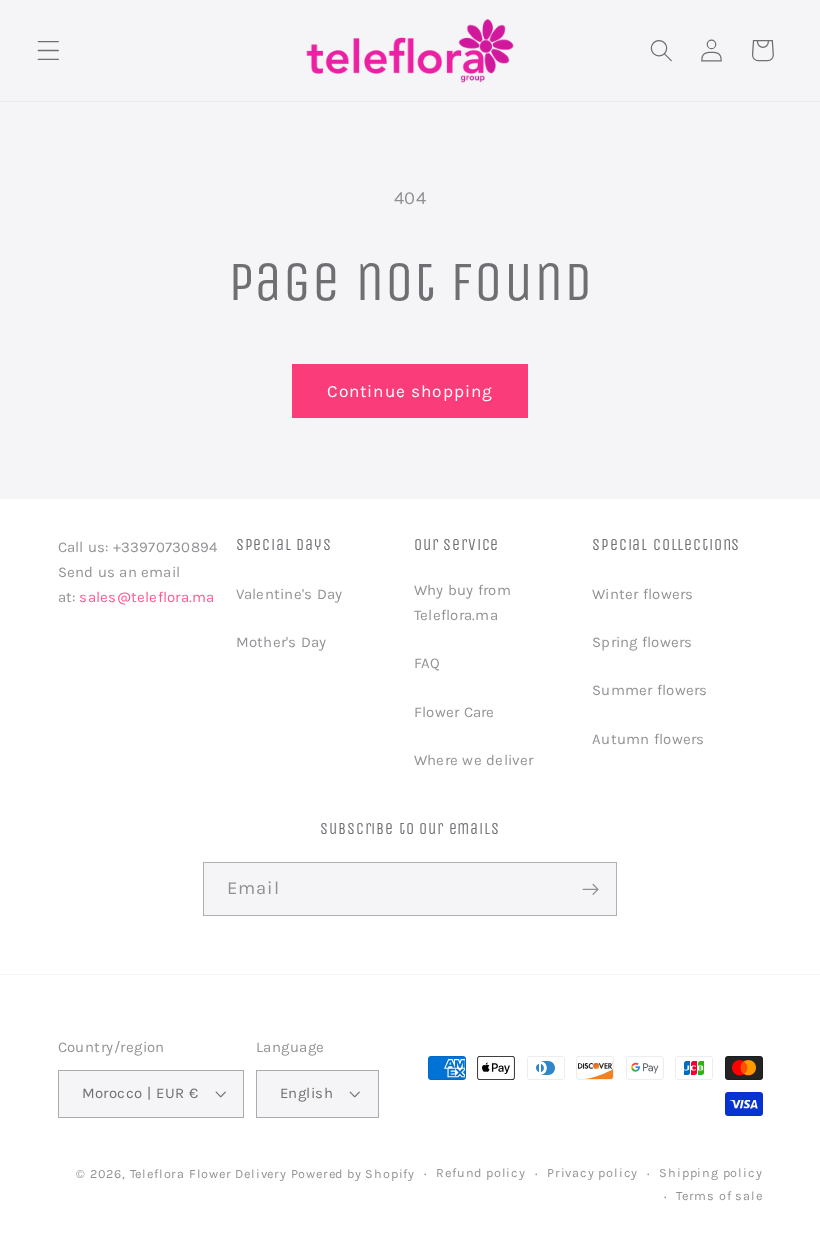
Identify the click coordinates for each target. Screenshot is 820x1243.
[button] (48, 50)
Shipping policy (710, 1172)
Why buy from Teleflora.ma (462, 602)
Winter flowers (642, 594)
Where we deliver (474, 760)
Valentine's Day (289, 594)
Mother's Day (281, 642)
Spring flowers (642, 642)
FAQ (427, 663)
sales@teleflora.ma (146, 597)
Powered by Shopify (353, 1173)
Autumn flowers (648, 739)
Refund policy (480, 1172)
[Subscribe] (590, 889)
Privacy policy (592, 1172)
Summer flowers (649, 690)
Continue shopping (410, 391)
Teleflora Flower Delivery (208, 1173)
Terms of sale (719, 1195)
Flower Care (454, 712)
